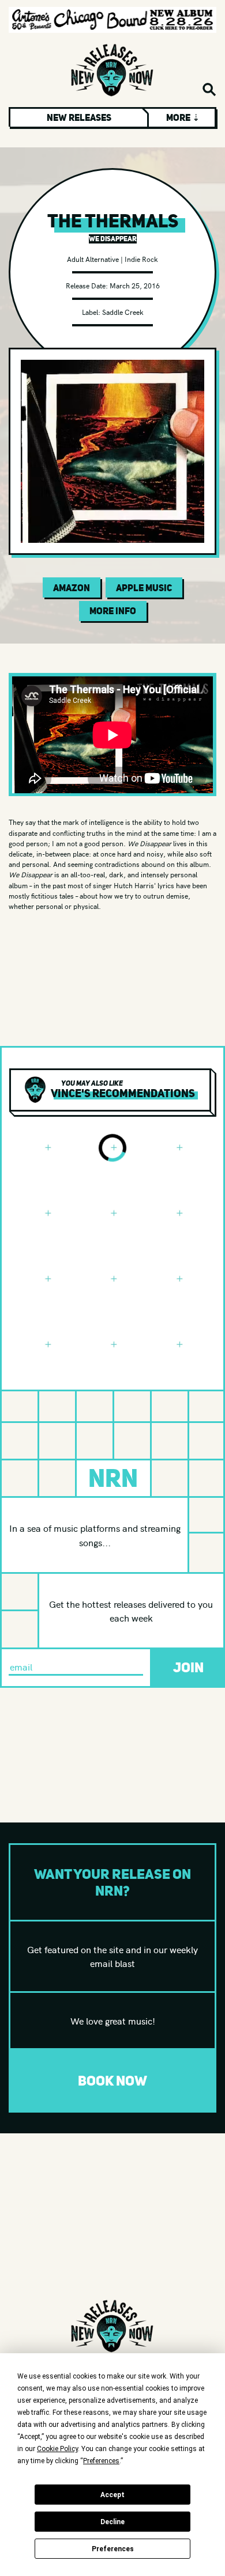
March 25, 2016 (135, 285)
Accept (112, 2495)
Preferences (113, 2549)
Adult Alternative (93, 259)
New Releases (79, 117)
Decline (112, 2522)
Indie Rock (141, 259)
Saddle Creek (123, 312)
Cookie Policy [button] (57, 2449)
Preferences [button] (101, 2461)
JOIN (188, 1667)
